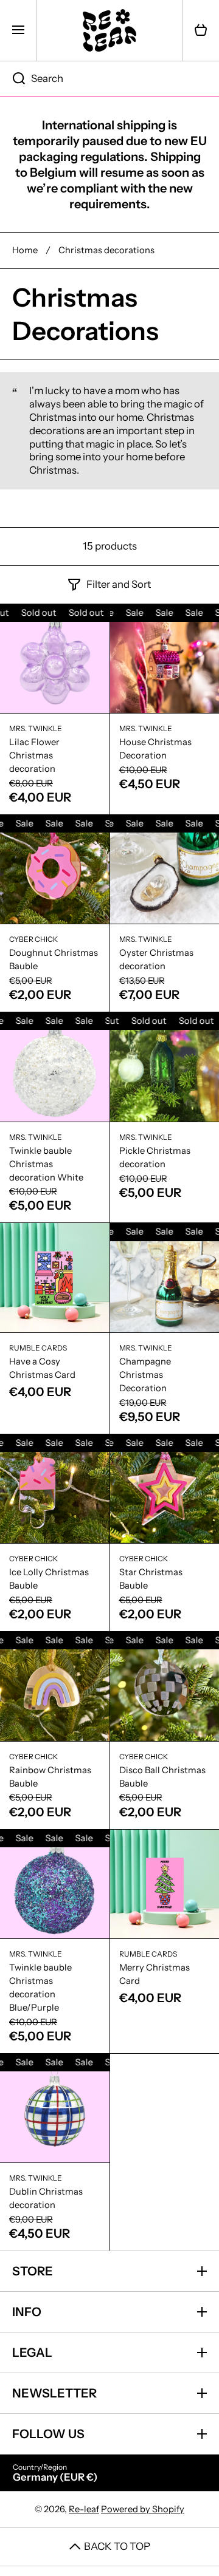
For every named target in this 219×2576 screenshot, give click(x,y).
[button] (201, 30)
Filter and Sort (119, 584)
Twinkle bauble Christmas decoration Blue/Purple (40, 1988)
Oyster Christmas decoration (156, 959)
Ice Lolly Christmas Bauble (49, 1579)
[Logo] (109, 30)
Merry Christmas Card (155, 1974)
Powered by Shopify (143, 2509)
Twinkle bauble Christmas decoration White (46, 1164)
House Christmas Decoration (155, 749)
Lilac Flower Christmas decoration (34, 755)
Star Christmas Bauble (151, 1579)
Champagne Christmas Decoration (145, 1375)
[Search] (12, 79)
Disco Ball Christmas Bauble (162, 1777)
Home (25, 250)
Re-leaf (84, 2509)
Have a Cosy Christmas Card (42, 1368)
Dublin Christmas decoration (46, 2198)
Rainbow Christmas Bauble (50, 1777)
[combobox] (109, 79)
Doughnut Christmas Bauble (54, 959)
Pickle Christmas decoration (155, 1157)
